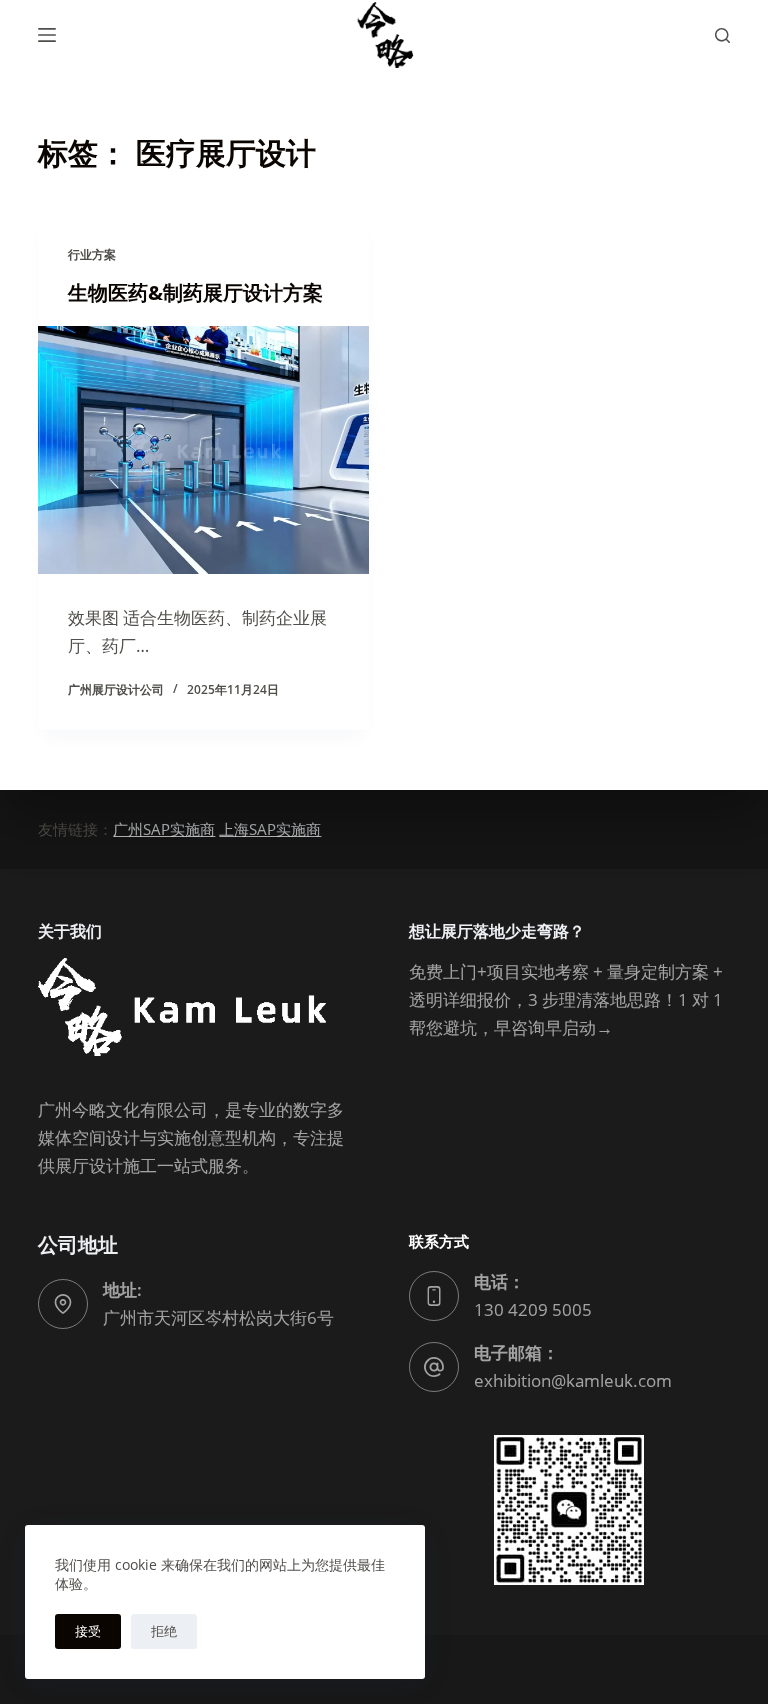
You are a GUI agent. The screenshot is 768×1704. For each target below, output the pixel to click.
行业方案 (92, 254)
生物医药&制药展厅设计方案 (195, 292)
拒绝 (164, 1631)
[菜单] (47, 35)
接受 (88, 1631)
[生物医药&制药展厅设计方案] (203, 450)
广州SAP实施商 (164, 829)
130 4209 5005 (533, 1309)
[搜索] (722, 35)
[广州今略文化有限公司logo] (384, 35)
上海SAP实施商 (270, 829)
